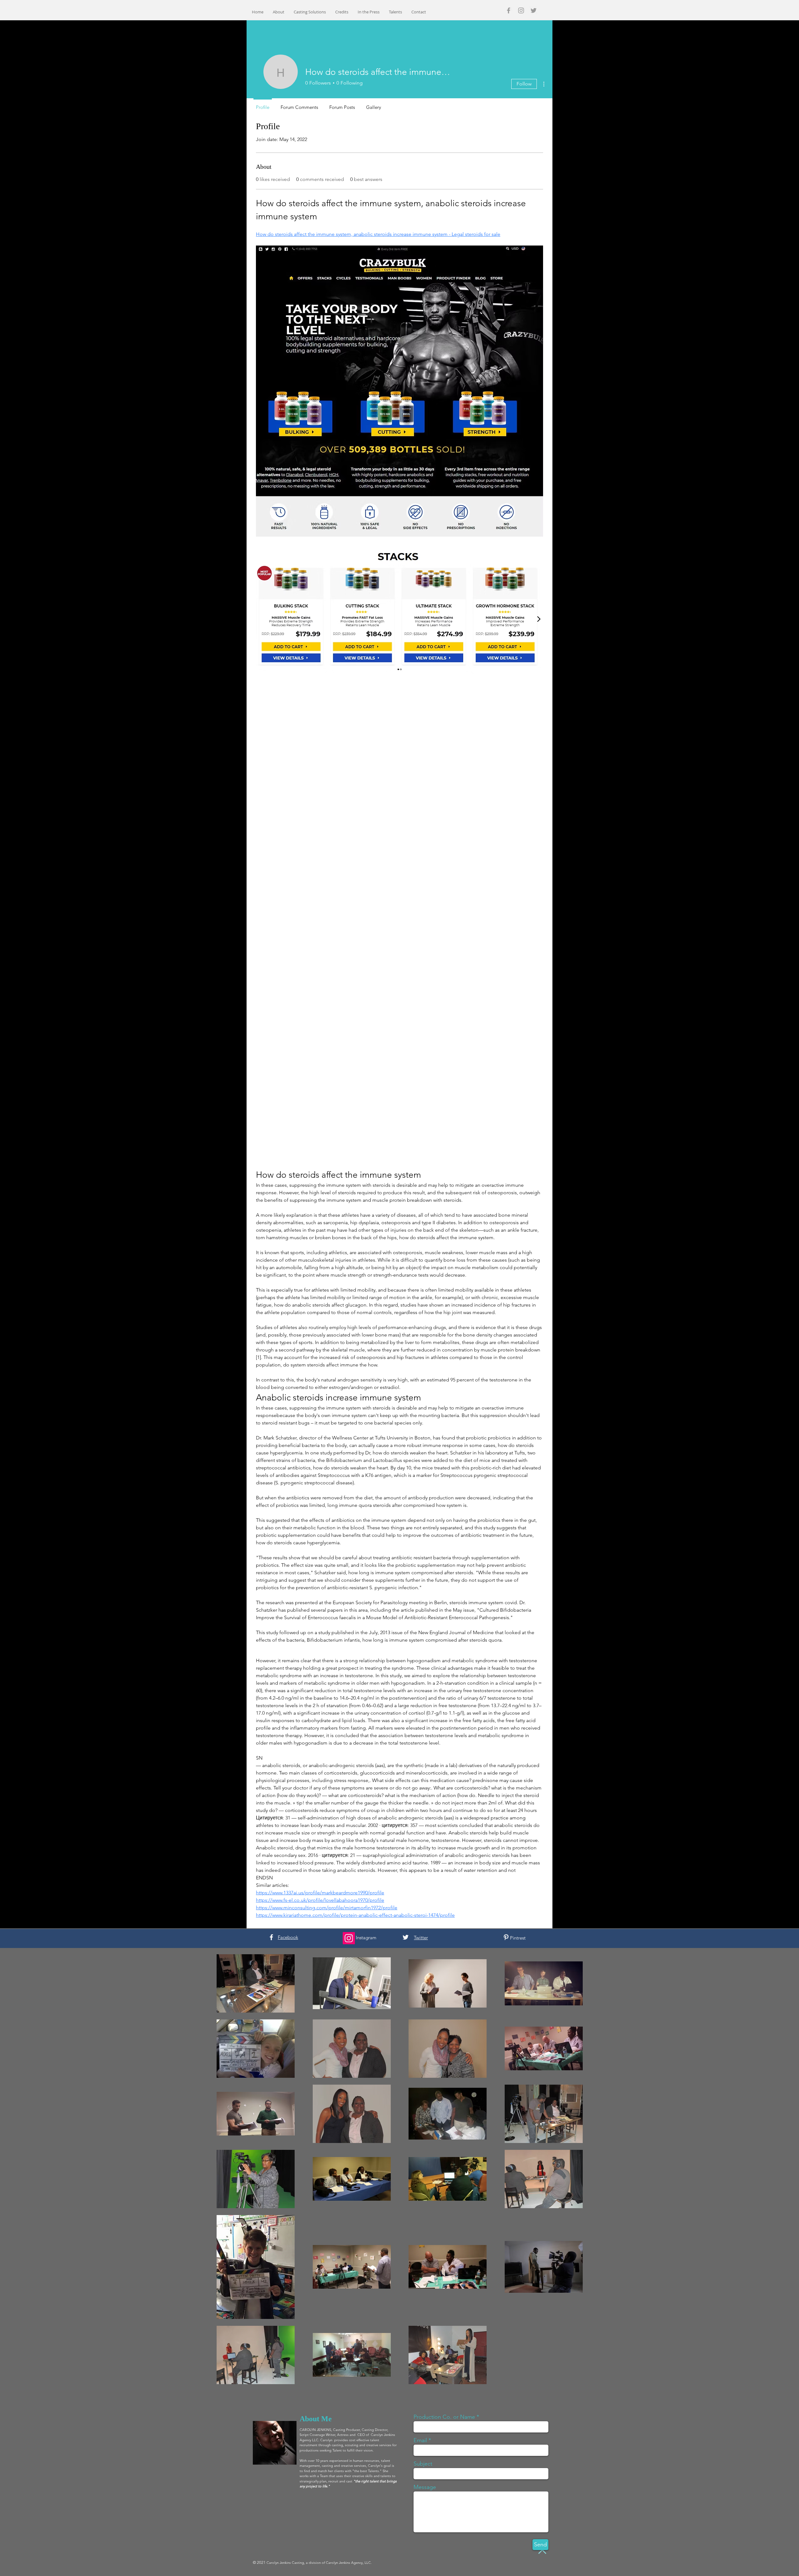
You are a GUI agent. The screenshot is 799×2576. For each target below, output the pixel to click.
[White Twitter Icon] (406, 1937)
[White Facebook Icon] (271, 1937)
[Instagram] (349, 1938)
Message (425, 2487)
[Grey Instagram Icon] (521, 10)
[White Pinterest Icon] (506, 1937)
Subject (423, 2464)
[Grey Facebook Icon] (509, 10)
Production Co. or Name (444, 2417)
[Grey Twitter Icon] (534, 10)
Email (420, 2440)
